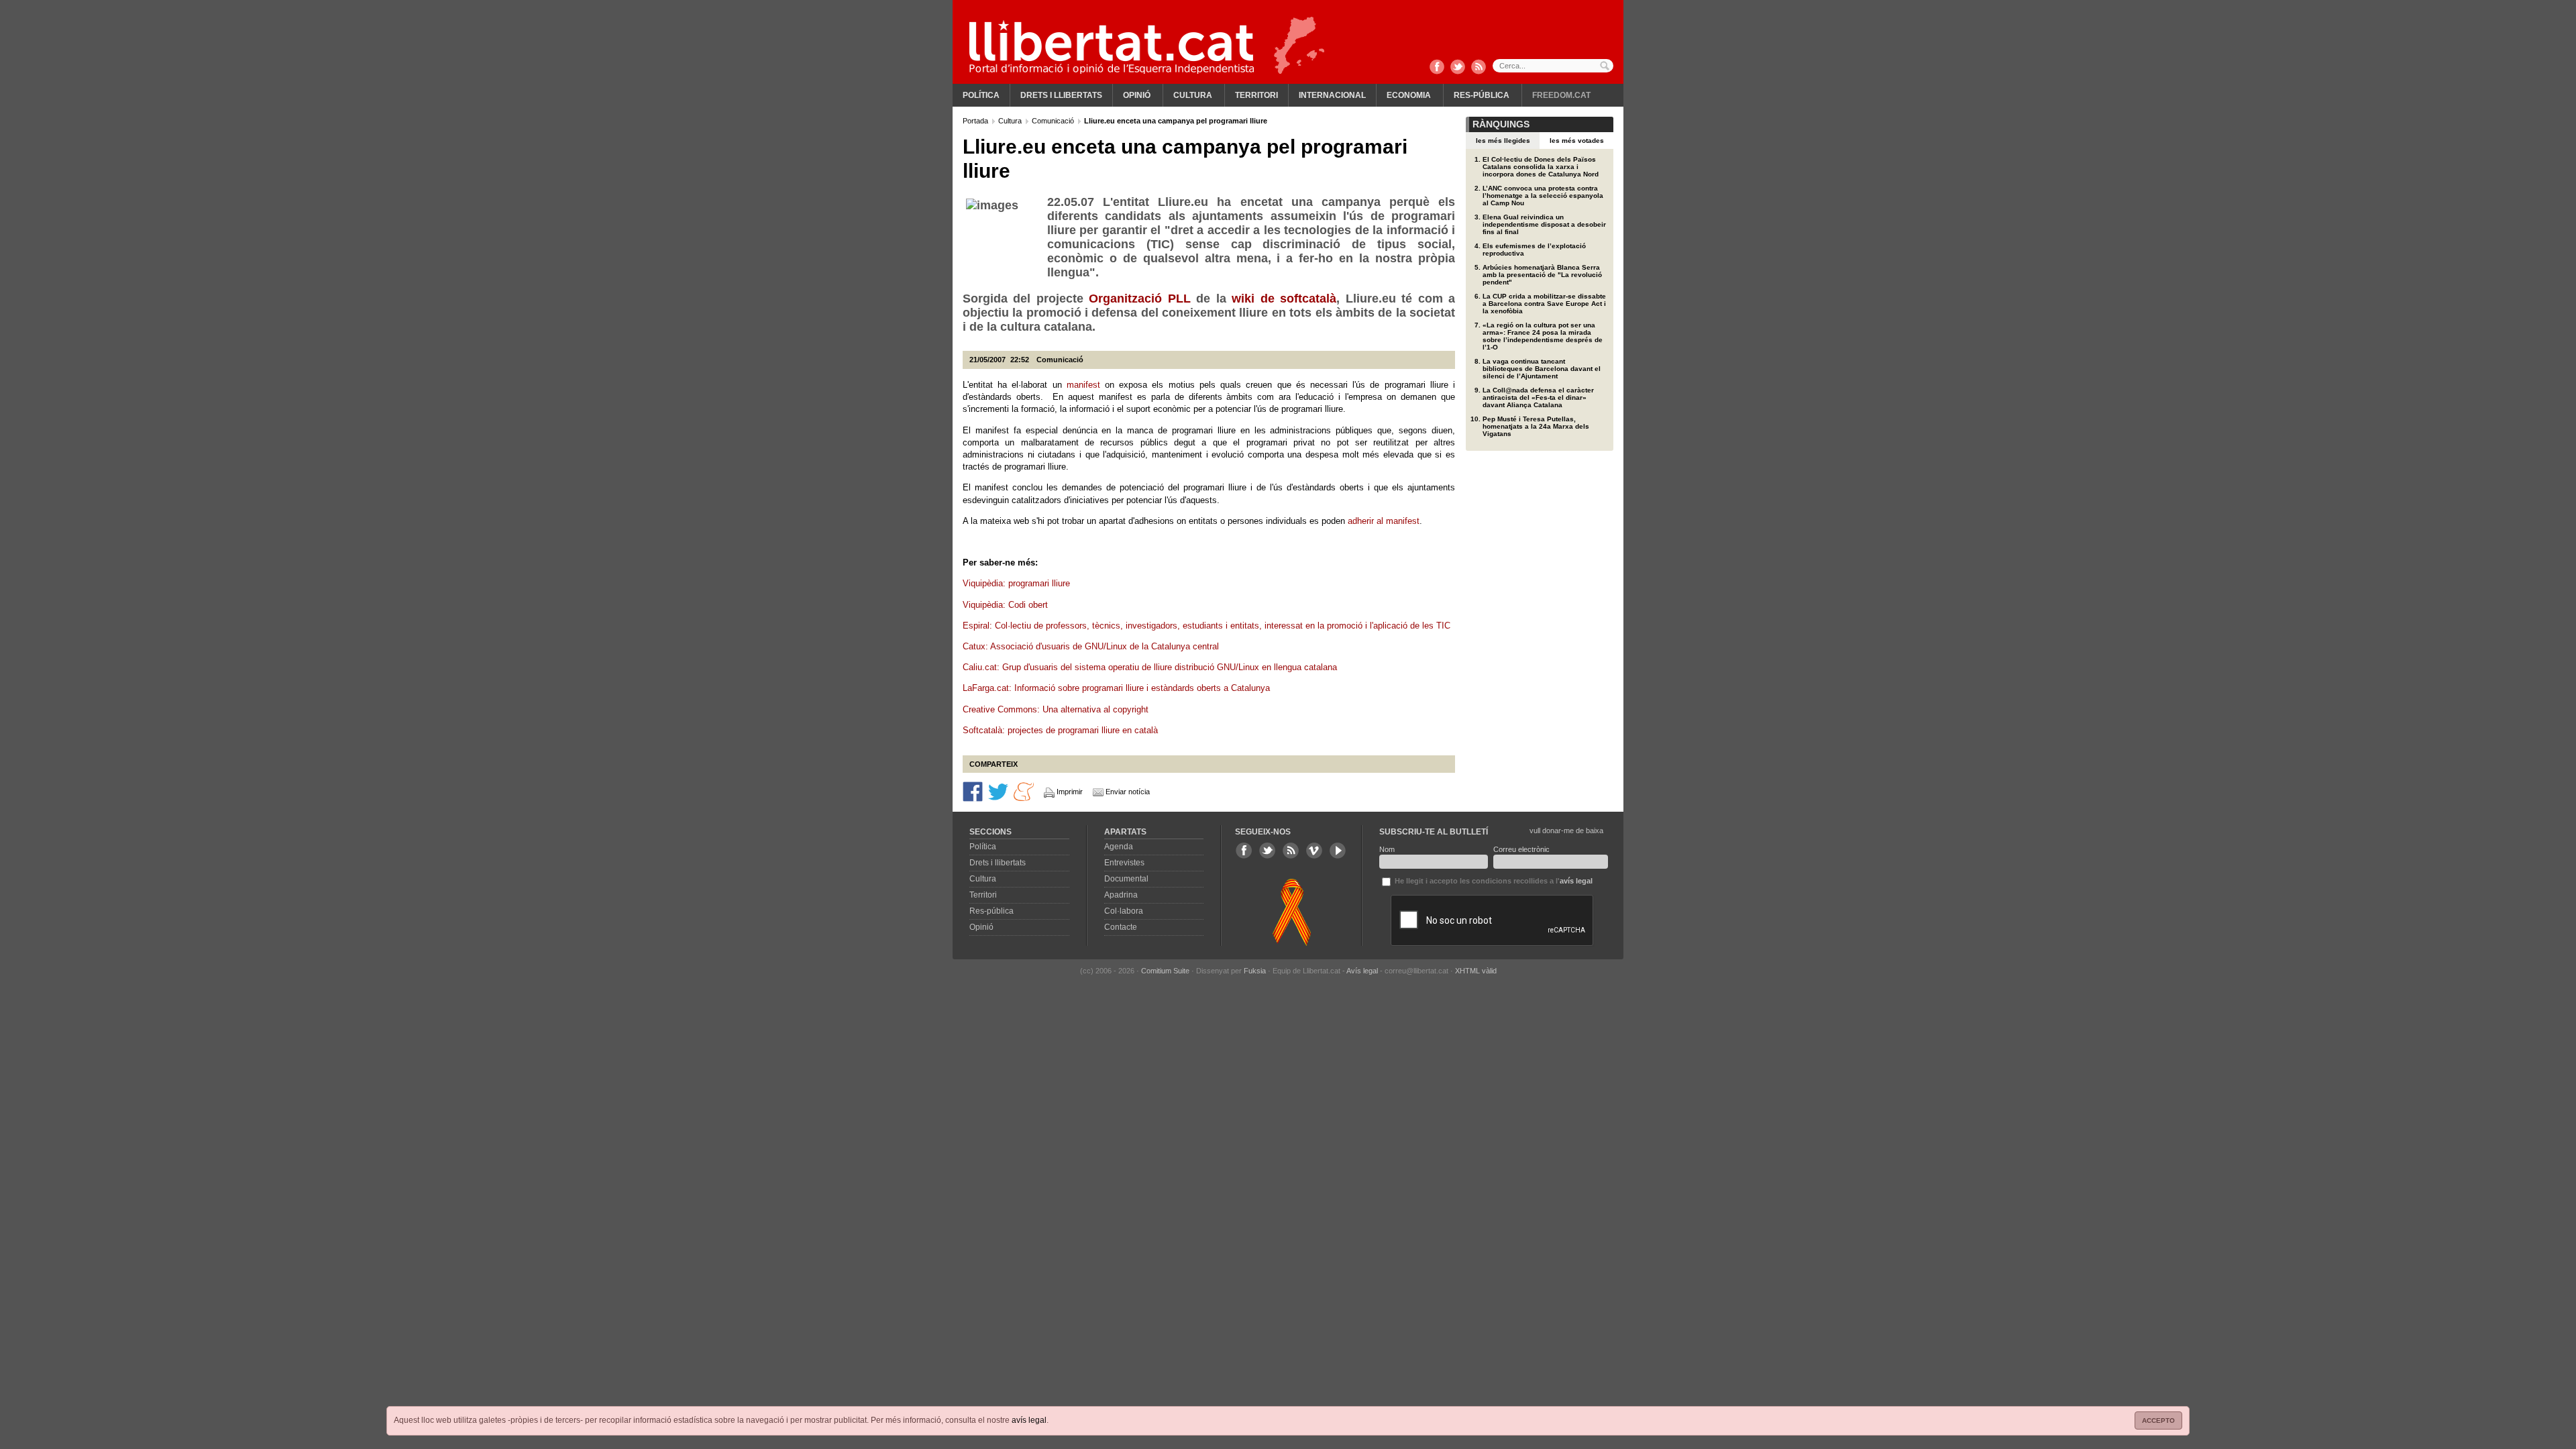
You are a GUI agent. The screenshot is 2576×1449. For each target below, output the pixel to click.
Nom (1387, 849)
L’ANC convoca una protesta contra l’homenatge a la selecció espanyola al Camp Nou (1543, 196)
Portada (976, 121)
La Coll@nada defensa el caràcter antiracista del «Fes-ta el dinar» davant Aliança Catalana (1538, 397)
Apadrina (1121, 895)
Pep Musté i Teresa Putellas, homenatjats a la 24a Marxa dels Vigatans (1536, 426)
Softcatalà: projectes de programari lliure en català (1060, 730)
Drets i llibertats (1061, 95)
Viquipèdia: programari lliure (1016, 583)
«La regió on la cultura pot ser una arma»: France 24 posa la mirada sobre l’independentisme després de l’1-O (1543, 336)
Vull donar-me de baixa (1566, 830)
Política (981, 95)
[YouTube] (1338, 851)
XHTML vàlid (1476, 971)
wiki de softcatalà (1284, 299)
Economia (1409, 95)
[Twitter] (1458, 68)
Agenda (1119, 847)
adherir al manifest (1384, 521)
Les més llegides (1503, 141)
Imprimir (1070, 792)
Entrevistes (1124, 863)
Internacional (1332, 95)
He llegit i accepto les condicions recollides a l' (1493, 881)
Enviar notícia (1128, 792)
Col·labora (1124, 911)
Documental (1126, 879)
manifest (1083, 385)
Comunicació (1054, 121)
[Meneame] (1024, 791)
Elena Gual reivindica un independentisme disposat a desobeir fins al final (1544, 224)
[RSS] (1479, 68)
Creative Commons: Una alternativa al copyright (1056, 709)
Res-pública (1482, 95)
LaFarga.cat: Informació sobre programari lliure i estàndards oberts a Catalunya (1116, 688)
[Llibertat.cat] (1112, 47)
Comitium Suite (1165, 971)
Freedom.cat (1561, 95)
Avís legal (1362, 971)
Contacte (1121, 927)
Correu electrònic (1521, 849)
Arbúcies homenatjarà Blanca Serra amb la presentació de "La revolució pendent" (1542, 275)
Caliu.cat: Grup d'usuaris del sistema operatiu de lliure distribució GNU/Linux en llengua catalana (1150, 667)
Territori (1256, 95)
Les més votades (1577, 141)
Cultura (1193, 95)
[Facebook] (1437, 68)
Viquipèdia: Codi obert (1005, 605)
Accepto (2158, 1420)
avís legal (1029, 1420)
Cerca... (1553, 66)
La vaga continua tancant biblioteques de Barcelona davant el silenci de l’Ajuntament (1542, 369)
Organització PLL (1139, 299)
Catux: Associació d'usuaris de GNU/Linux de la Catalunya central (1091, 646)
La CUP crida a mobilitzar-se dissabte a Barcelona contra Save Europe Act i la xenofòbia (1544, 304)
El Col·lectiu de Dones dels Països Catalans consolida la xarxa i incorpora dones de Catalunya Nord (1541, 167)
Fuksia (1255, 971)
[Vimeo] (1314, 851)
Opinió (1137, 95)
